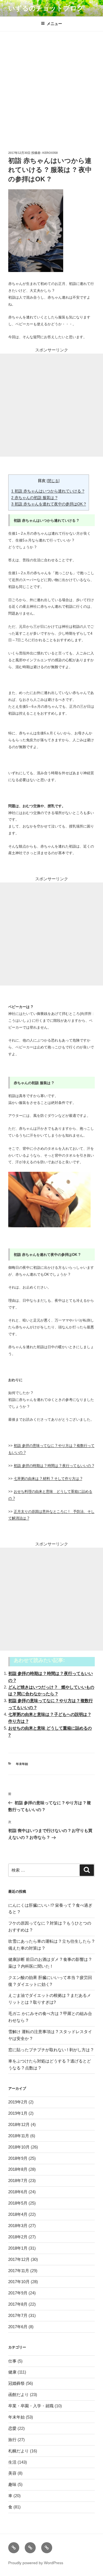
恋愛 (12, 2428)
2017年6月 (18, 2327)
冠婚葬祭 (16, 2383)
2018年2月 (18, 2237)
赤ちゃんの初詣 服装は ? (34, 498)
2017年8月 (18, 2304)
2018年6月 (18, 2192)
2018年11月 (19, 2136)
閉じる (53, 481)
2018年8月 (18, 2169)
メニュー (54, 24)
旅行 (12, 2440)
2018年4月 (18, 2214)
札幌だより (19, 2451)
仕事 (12, 2361)
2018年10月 (19, 2147)
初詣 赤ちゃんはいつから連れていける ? (48, 491)
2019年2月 (18, 2102)
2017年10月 (19, 2282)
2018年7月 (18, 2181)
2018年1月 (18, 2248)
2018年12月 (19, 2124)
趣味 (12, 2484)
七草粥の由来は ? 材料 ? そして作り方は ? (48, 1479)
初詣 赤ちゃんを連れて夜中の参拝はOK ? (49, 504)
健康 (12, 2372)
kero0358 (50, 153)
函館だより (19, 2395)
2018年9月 (18, 2158)
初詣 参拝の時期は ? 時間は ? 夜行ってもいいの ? (54, 1466)
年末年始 (22, 1764)
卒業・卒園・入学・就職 (31, 2406)
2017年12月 (19, 2259)
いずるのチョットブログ (46, 8)
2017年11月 (19, 2271)
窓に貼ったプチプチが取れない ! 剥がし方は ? (51, 2050)
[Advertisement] (51, 86)
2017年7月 (18, 2315)
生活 (12, 2462)
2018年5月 (18, 2203)
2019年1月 (18, 2113)
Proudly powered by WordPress (36, 2563)
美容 (12, 2473)
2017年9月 (18, 2293)
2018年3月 (18, 2226)
